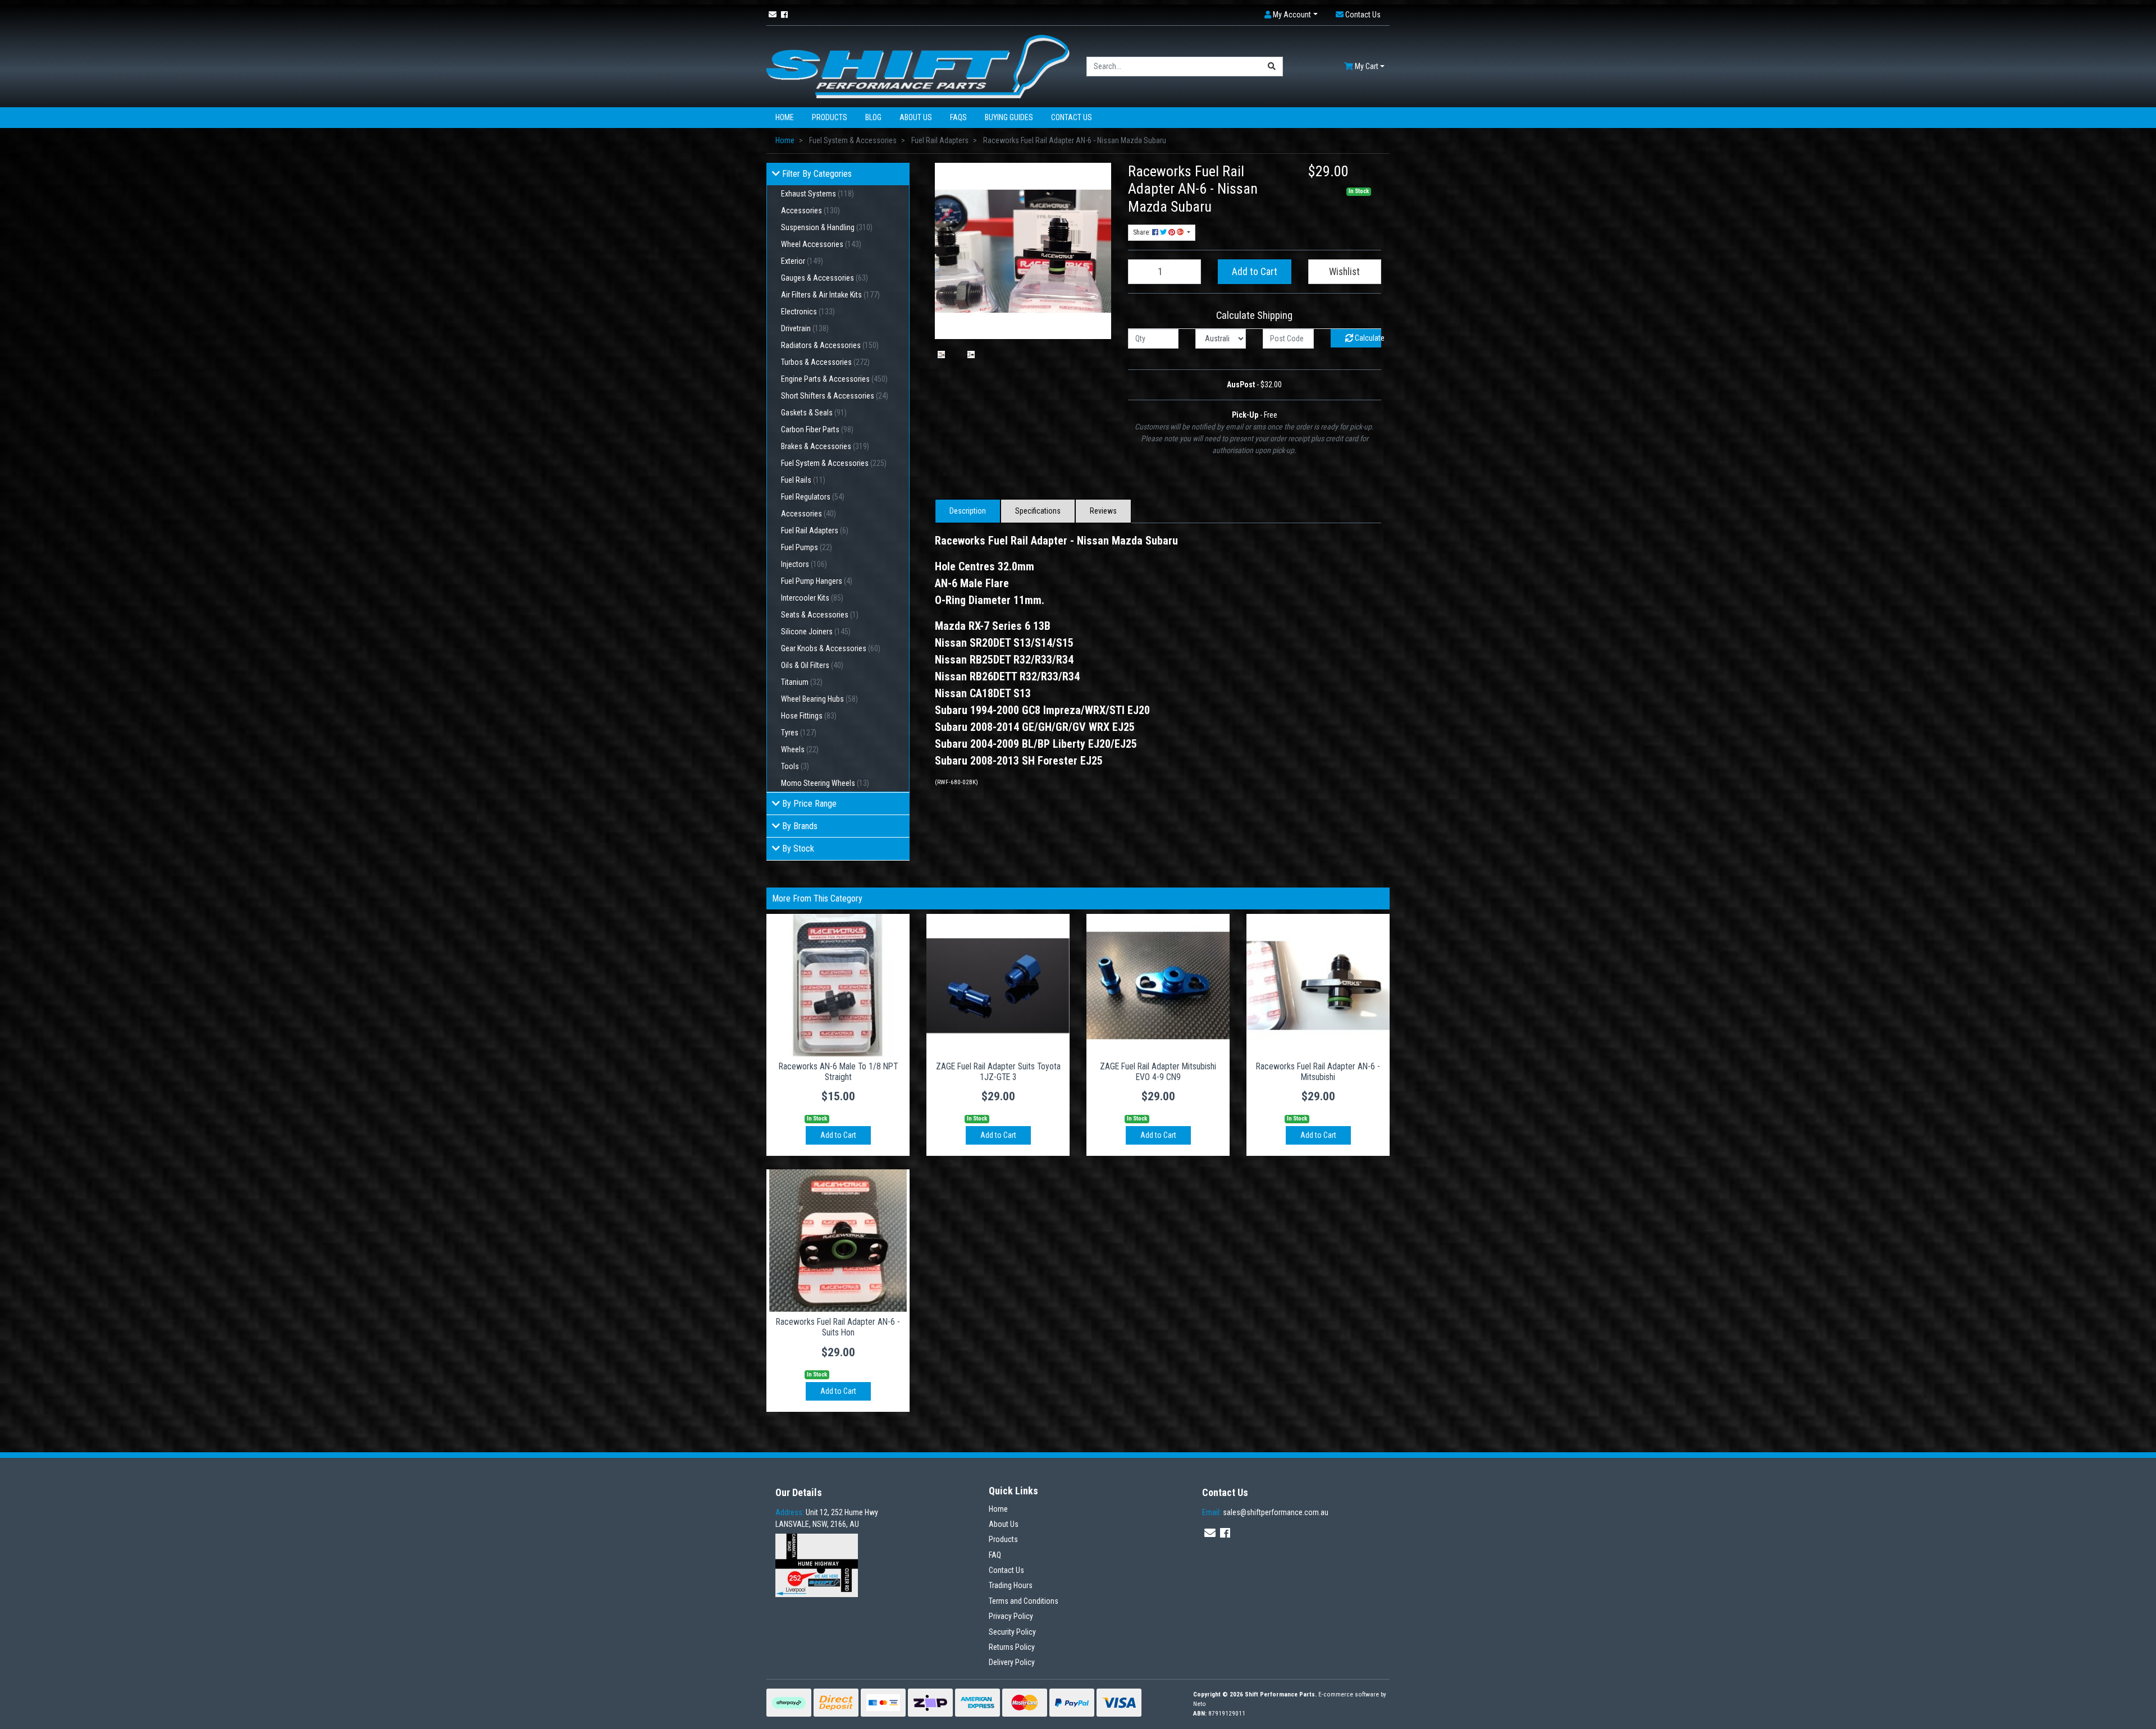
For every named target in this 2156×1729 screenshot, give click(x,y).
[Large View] (941, 355)
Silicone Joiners (816, 632)
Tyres (799, 733)
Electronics (808, 312)
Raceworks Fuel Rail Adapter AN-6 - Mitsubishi (1318, 1072)
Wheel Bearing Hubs (819, 699)
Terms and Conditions (1024, 1601)
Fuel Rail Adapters (815, 530)
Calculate (1367, 338)
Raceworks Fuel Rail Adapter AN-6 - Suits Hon (838, 1327)
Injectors (804, 564)
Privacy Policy (1011, 1616)
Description (968, 511)
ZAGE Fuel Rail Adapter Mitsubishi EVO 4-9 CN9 (1158, 1072)
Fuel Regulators (813, 497)
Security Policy (1012, 1632)
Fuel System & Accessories (834, 463)
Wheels (800, 749)
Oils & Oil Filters (812, 665)
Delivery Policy (1012, 1662)
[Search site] (1272, 67)
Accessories (810, 211)
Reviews (1103, 511)
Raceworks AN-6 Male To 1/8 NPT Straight (838, 1072)
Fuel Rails (803, 480)
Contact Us (1072, 117)
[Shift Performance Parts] (918, 66)
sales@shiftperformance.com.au (1265, 1512)
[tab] (968, 511)
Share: (1143, 232)
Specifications (1038, 511)
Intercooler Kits (812, 598)
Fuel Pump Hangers (817, 581)
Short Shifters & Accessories (835, 396)
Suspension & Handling (827, 227)
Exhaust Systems (817, 194)
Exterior (802, 261)
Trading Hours (1011, 1585)
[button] (1291, 15)
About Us (916, 117)
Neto (1200, 1704)
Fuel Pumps (807, 547)
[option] (941, 355)
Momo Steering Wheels (825, 783)
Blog (873, 117)
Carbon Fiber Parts (817, 429)
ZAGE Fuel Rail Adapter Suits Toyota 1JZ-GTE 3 (998, 1072)
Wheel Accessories (821, 244)
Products (830, 117)
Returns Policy (1012, 1647)
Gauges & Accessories (825, 278)
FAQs (958, 117)
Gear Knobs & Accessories (831, 648)
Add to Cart (1255, 272)
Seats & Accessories (820, 615)
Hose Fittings (809, 716)
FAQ (995, 1555)
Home (785, 117)
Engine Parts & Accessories (834, 379)
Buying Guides (1009, 117)
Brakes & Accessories (825, 446)
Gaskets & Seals (814, 413)
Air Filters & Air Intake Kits (830, 295)
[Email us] (773, 15)
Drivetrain (805, 328)
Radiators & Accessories (830, 345)
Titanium (802, 682)
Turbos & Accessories (825, 362)
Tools (795, 766)
